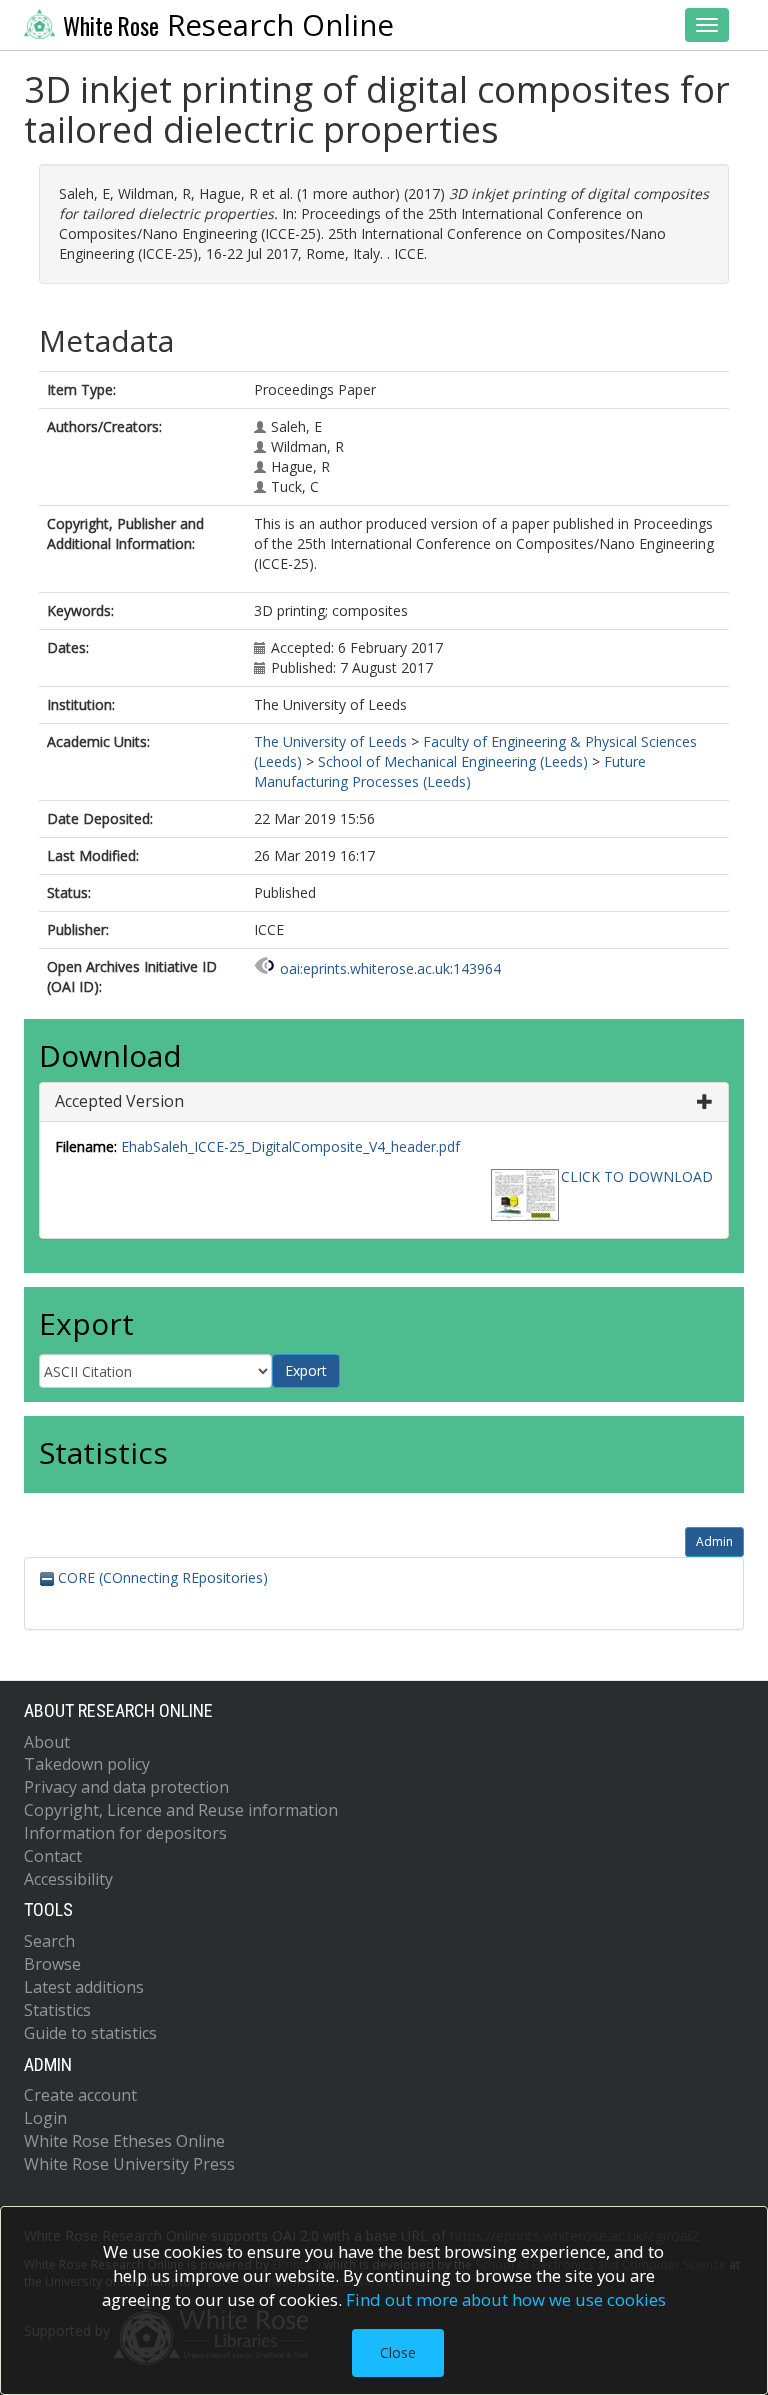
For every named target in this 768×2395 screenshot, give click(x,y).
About (47, 1742)
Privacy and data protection (126, 1787)
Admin (714, 1541)
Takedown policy (87, 1764)
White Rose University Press (129, 2164)
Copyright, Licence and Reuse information (181, 1810)
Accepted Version (119, 1101)
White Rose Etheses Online (124, 2141)
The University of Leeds (330, 741)
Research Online (228, 25)
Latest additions (84, 1987)
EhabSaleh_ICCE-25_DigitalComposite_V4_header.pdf (290, 1146)
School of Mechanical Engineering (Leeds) (453, 761)
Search (49, 1941)
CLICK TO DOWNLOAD (637, 1176)
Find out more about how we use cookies (506, 2299)
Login (45, 2118)
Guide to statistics (90, 2033)
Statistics (57, 2010)
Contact (53, 1856)
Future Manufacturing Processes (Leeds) (450, 771)
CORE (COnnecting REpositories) (161, 1577)
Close (398, 2352)
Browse (52, 1964)
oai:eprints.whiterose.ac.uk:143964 (390, 968)
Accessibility (68, 1879)
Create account (80, 2095)
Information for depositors (125, 1833)
